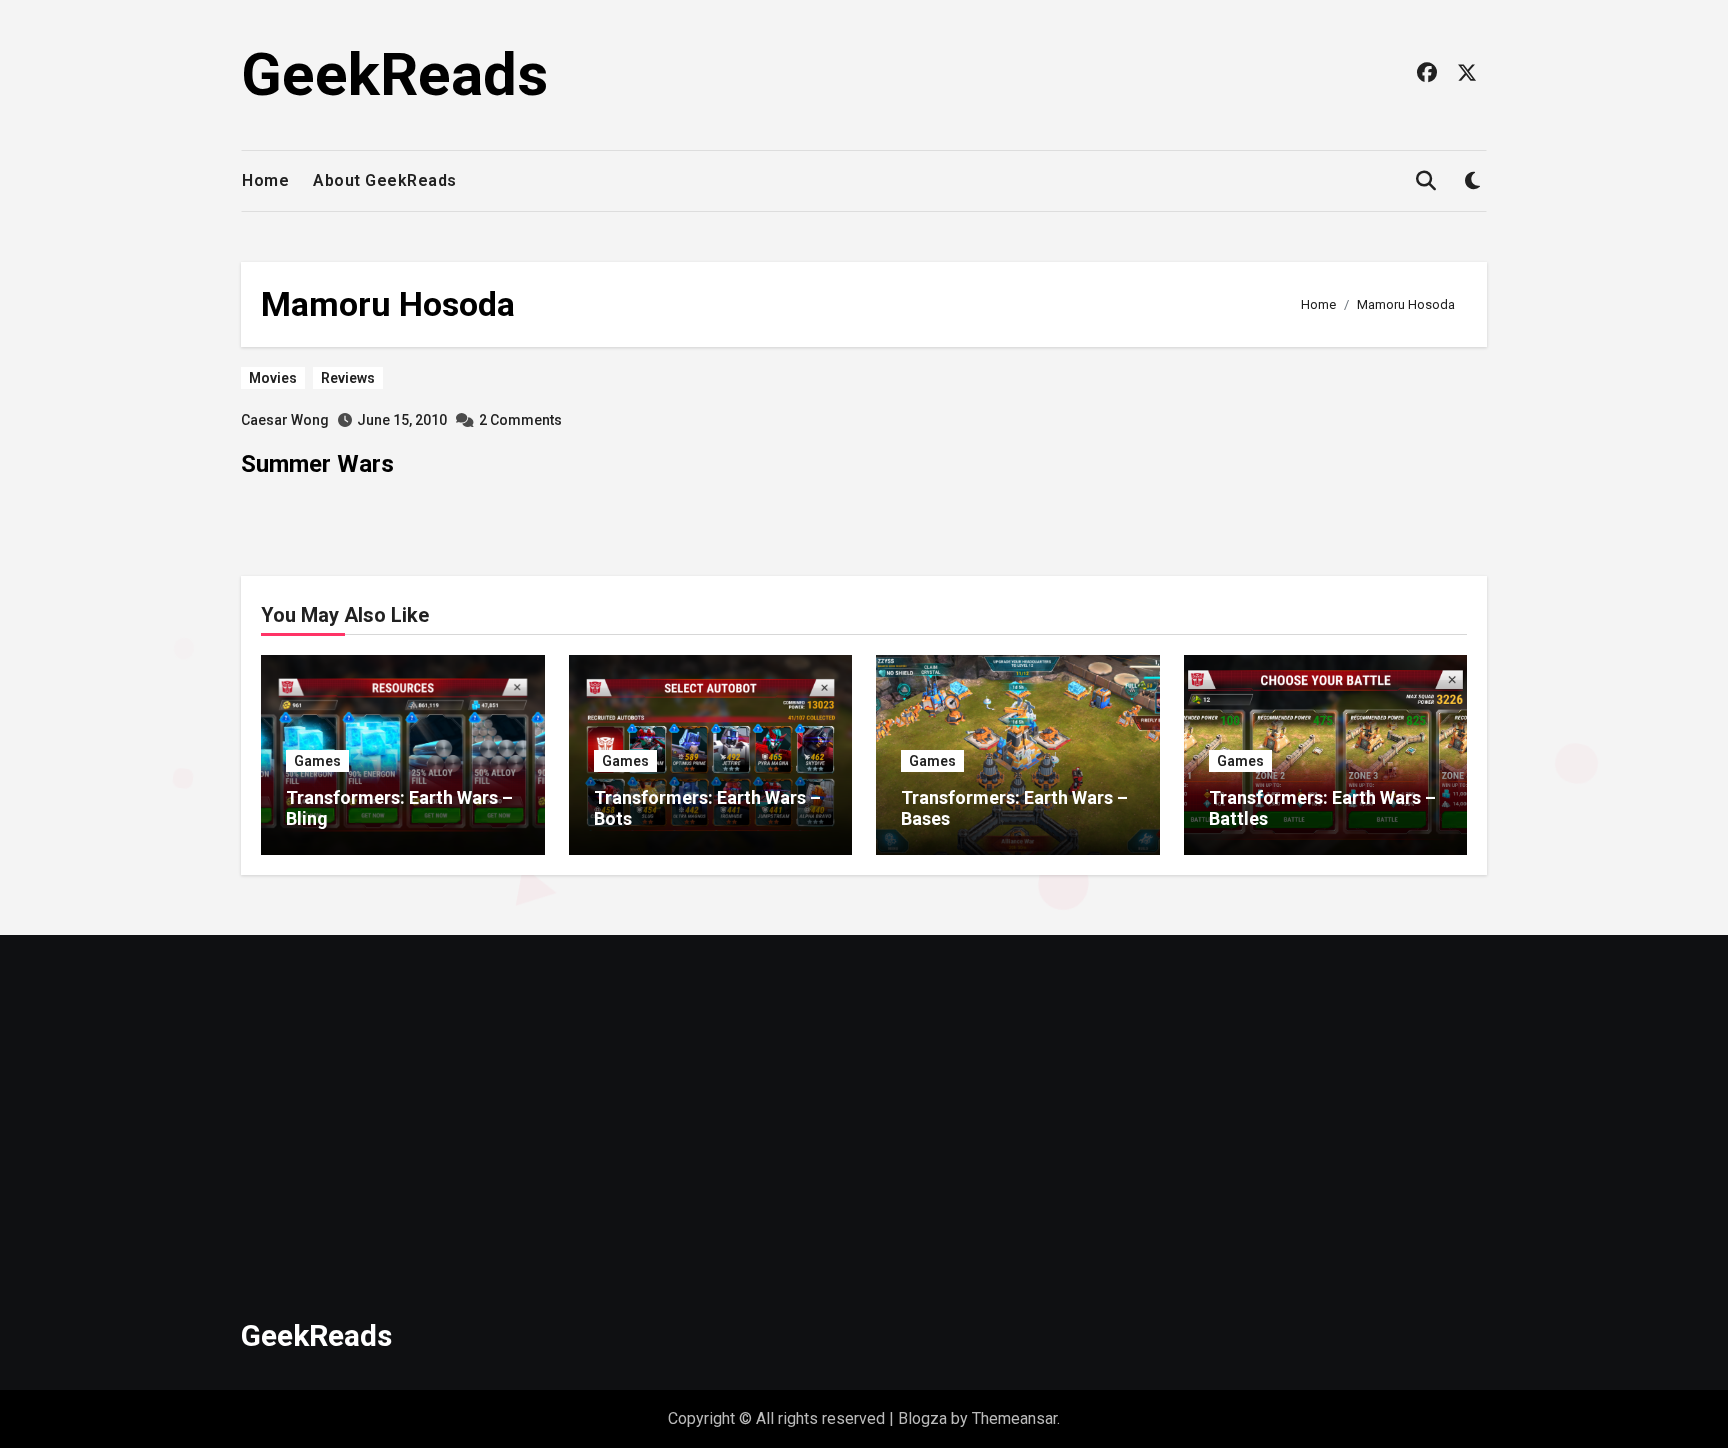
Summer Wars (317, 464)
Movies (273, 378)
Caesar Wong (285, 420)
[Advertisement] (844, 1115)
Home (265, 180)
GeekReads (394, 74)
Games (317, 761)
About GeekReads (385, 180)
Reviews (348, 378)
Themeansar (1014, 1418)
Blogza (922, 1418)
